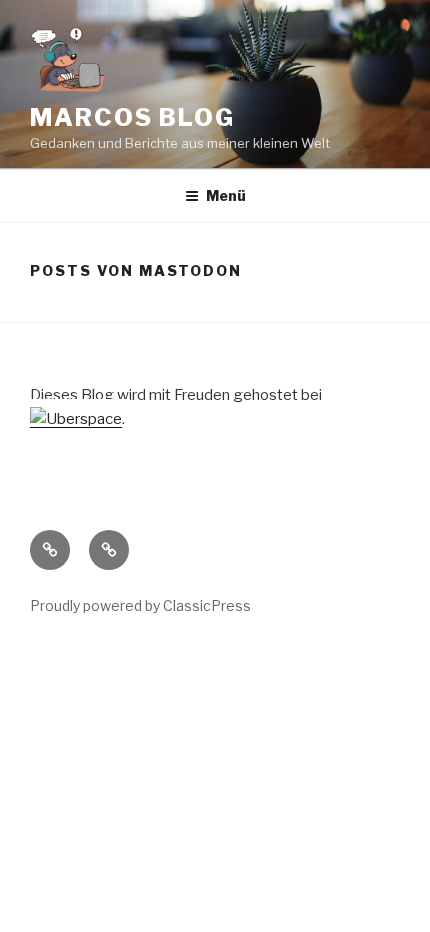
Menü (226, 195)
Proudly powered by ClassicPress (140, 605)
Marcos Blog (132, 117)
